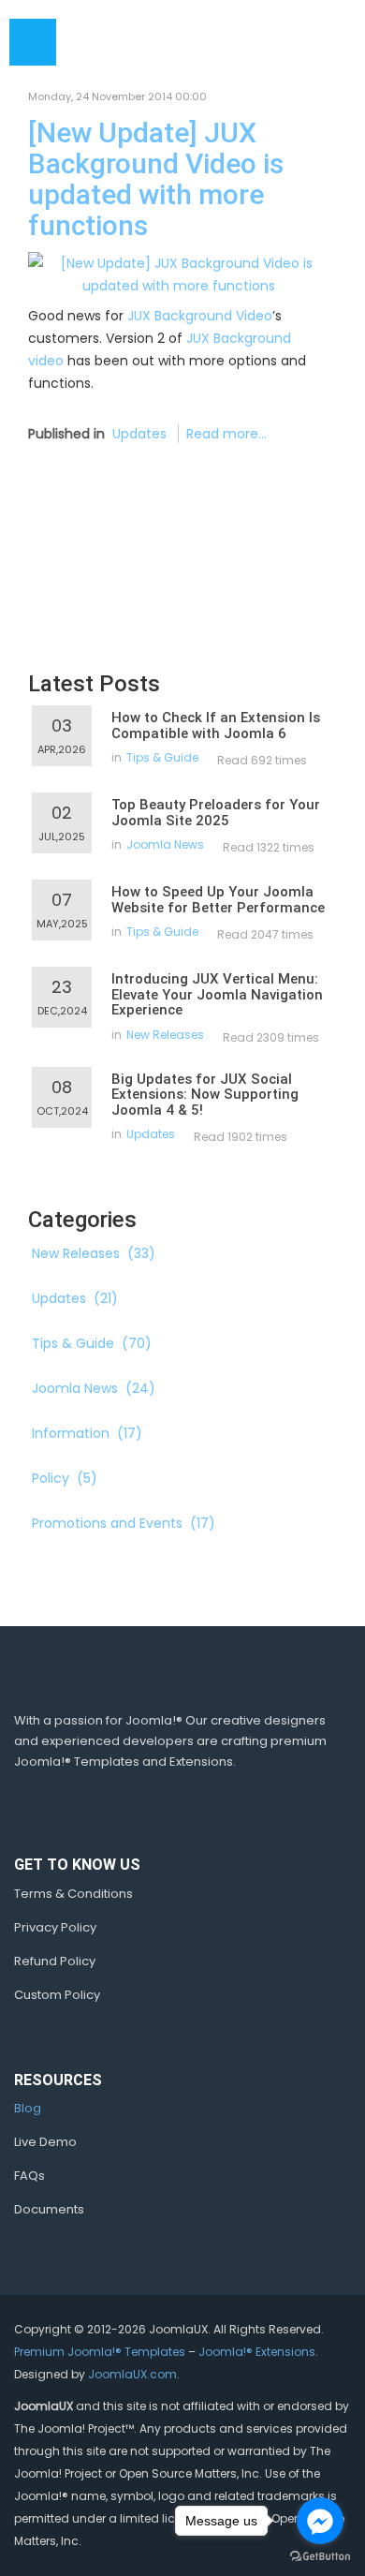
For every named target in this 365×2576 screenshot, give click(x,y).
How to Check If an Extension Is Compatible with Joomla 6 (216, 725)
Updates (139, 434)
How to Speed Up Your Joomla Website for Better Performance (218, 900)
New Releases (165, 1035)
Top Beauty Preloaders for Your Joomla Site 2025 (216, 813)
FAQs (29, 2176)
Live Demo (45, 2142)
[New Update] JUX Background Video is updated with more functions (156, 179)
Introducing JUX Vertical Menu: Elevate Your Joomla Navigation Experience (217, 994)
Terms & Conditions (73, 1894)
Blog (28, 2108)
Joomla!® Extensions (257, 2352)
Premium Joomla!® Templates (100, 2352)
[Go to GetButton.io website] (320, 2557)
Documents (49, 2209)
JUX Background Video (200, 316)
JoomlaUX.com (132, 2374)
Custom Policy (57, 1995)
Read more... (226, 434)
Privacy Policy (55, 1927)
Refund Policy (55, 1961)
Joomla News (165, 844)
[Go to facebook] (320, 2521)
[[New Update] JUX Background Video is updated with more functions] (179, 274)
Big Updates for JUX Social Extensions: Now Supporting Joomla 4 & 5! (205, 1095)
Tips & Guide (162, 757)
